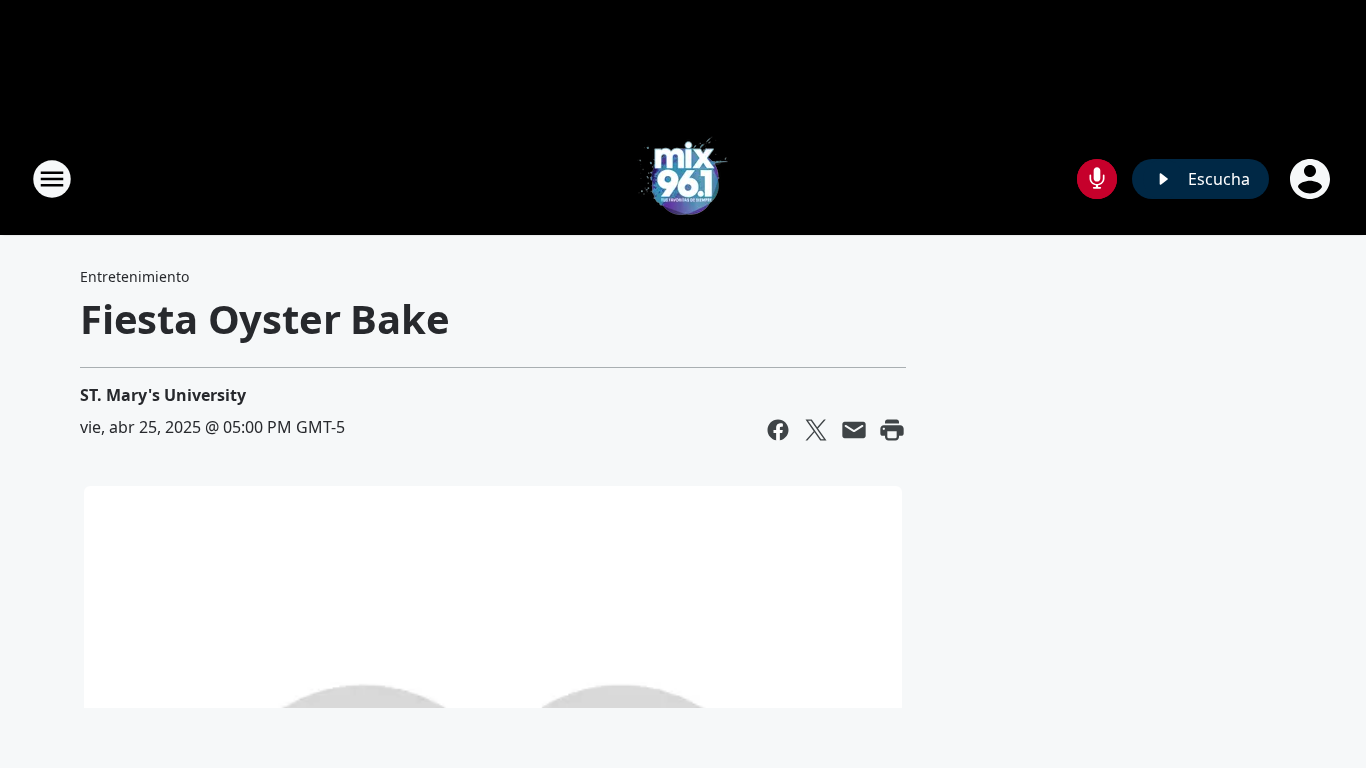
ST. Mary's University (163, 395)
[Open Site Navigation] (52, 179)
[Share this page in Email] (854, 430)
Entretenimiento (134, 276)
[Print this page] (892, 430)
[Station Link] (683, 178)
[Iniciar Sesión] (1312, 179)
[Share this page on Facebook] (778, 430)
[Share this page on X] (816, 430)
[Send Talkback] (1097, 179)
